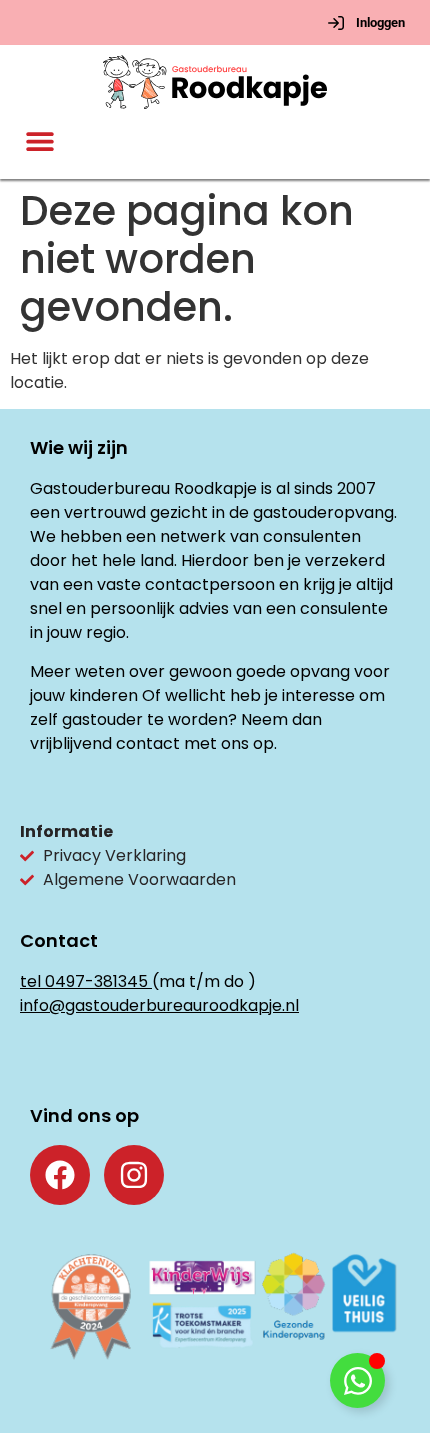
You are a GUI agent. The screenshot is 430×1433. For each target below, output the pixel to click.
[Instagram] (134, 1175)
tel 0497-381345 (84, 981)
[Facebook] (60, 1175)
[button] (40, 141)
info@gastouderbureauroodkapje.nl (159, 1005)
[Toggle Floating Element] (357, 1380)
